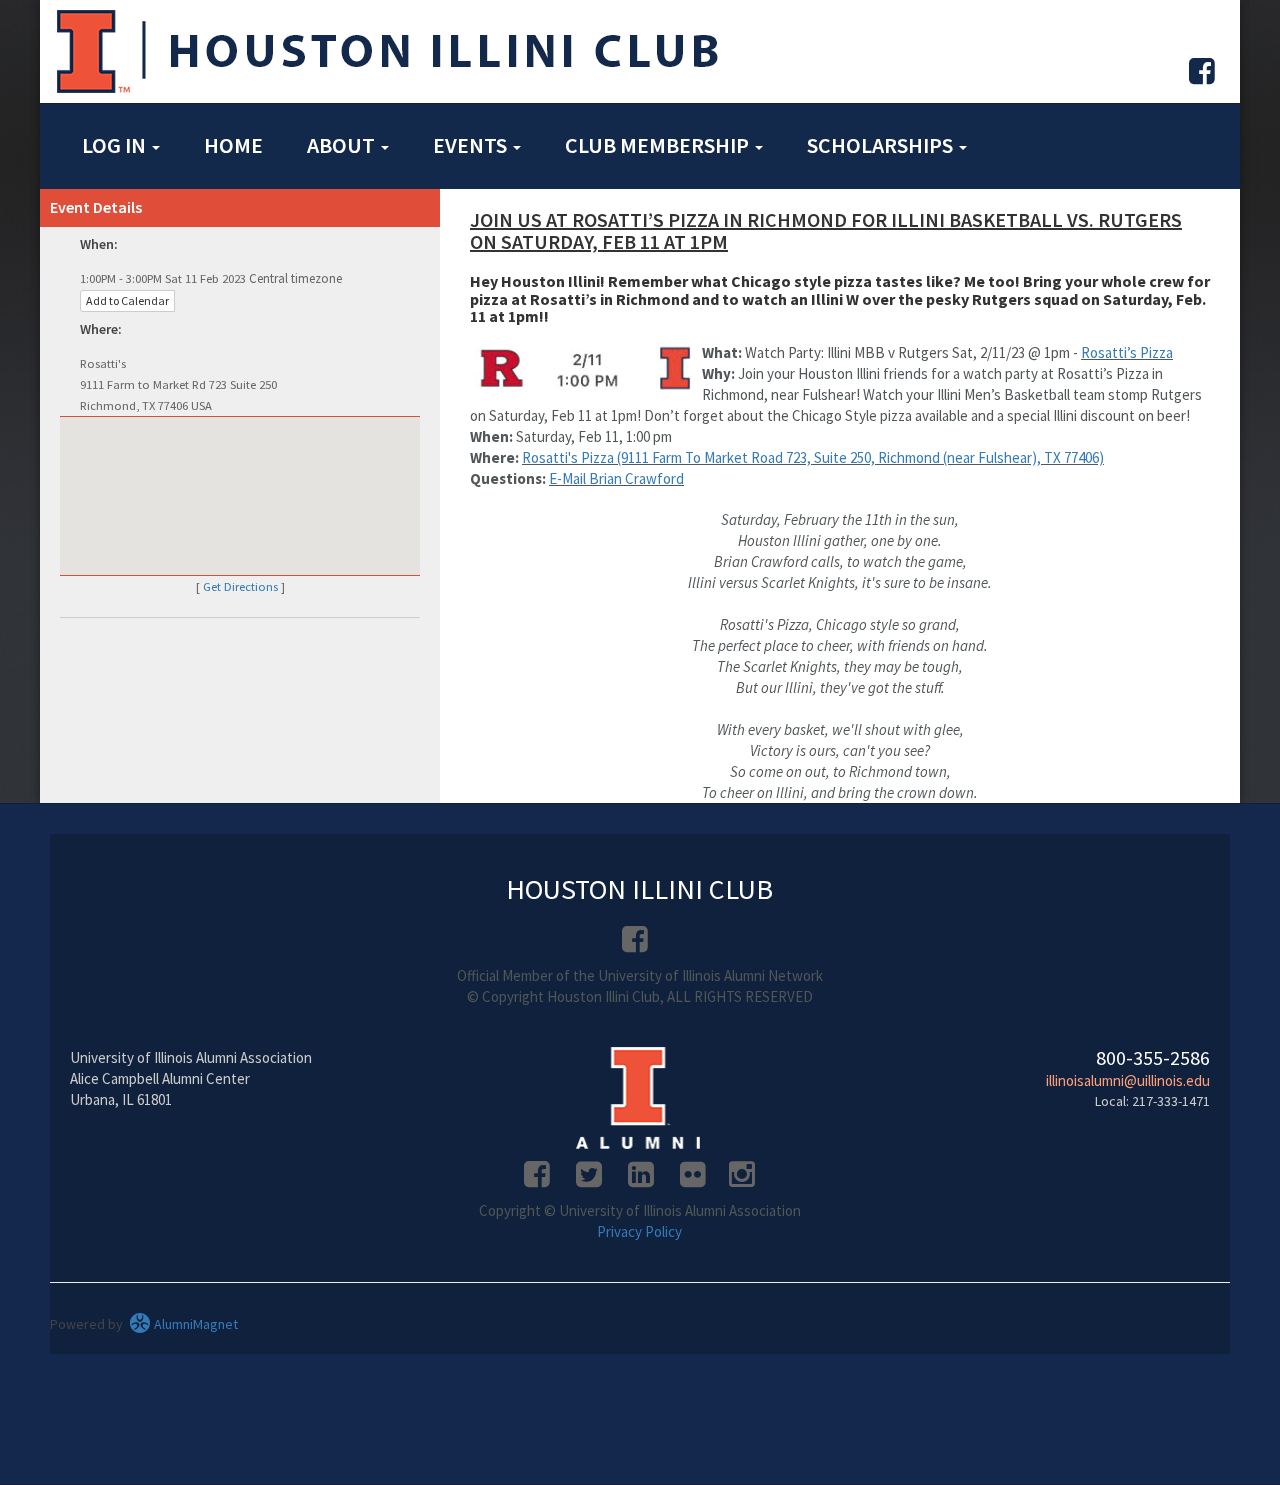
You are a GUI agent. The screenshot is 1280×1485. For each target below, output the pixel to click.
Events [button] (472, 145)
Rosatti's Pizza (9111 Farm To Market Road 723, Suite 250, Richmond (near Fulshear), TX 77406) (813, 457)
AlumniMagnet (194, 1324)
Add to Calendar (127, 300)
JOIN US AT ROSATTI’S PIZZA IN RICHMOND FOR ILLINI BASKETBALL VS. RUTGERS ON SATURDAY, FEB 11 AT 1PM (826, 230)
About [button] (343, 145)
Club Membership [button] (659, 145)
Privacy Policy (639, 1231)
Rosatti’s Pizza (1127, 352)
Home (233, 145)
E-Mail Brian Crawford (616, 478)
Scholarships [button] (882, 145)
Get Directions (240, 586)
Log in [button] (116, 145)
